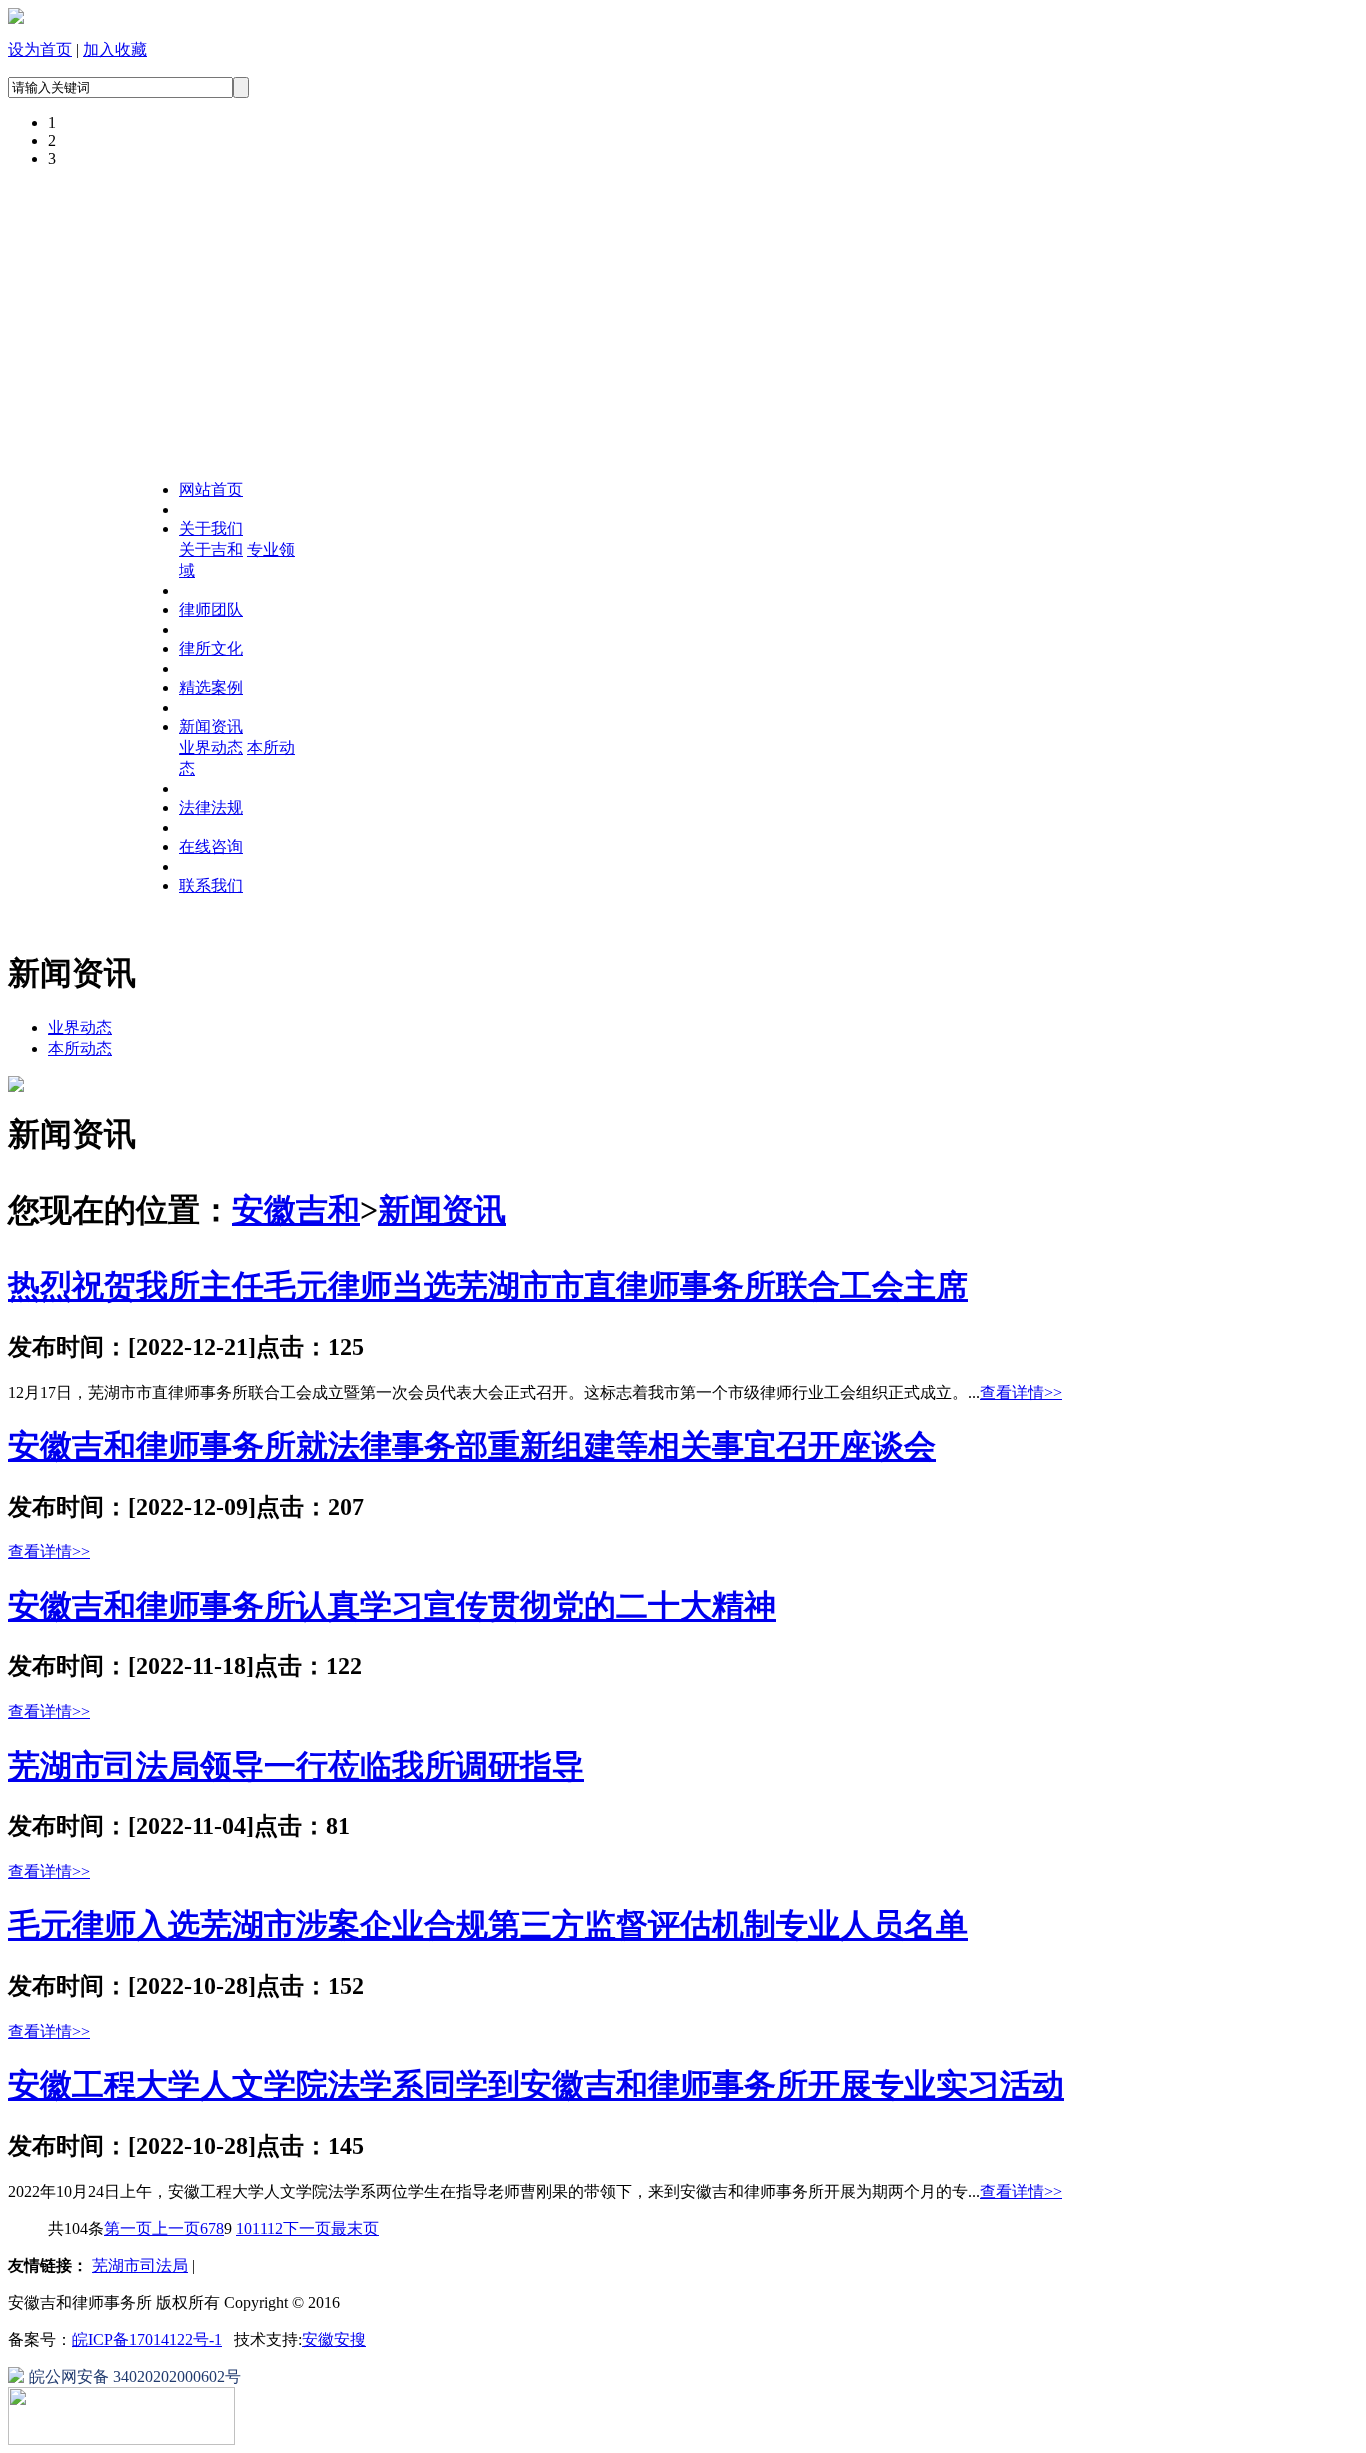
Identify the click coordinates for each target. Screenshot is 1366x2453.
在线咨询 (211, 846)
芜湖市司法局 (140, 2265)
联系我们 (211, 885)
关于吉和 (211, 549)
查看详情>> (1021, 1392)
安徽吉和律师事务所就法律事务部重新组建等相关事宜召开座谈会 (472, 1446)
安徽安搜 (334, 2339)
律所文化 (211, 648)
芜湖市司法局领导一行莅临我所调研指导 (296, 1766)
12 (275, 2228)
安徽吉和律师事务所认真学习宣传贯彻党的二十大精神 (392, 1606)
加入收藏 (115, 49)
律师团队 (211, 609)
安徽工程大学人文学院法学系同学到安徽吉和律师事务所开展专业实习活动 (536, 2085)
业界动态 (211, 747)
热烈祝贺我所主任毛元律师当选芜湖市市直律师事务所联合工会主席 (488, 1286)
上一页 (176, 2228)
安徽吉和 (296, 1210)
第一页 (128, 2228)
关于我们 (211, 528)
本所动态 (80, 1048)
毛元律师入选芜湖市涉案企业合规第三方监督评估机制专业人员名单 (488, 1925)
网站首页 (211, 489)
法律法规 (211, 807)
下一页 (307, 2228)
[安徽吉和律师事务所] (16, 18)
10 (244, 2228)
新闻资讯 (211, 726)
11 (259, 2228)
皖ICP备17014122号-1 (147, 2339)
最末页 (355, 2228)
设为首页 (40, 49)
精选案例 (211, 687)
